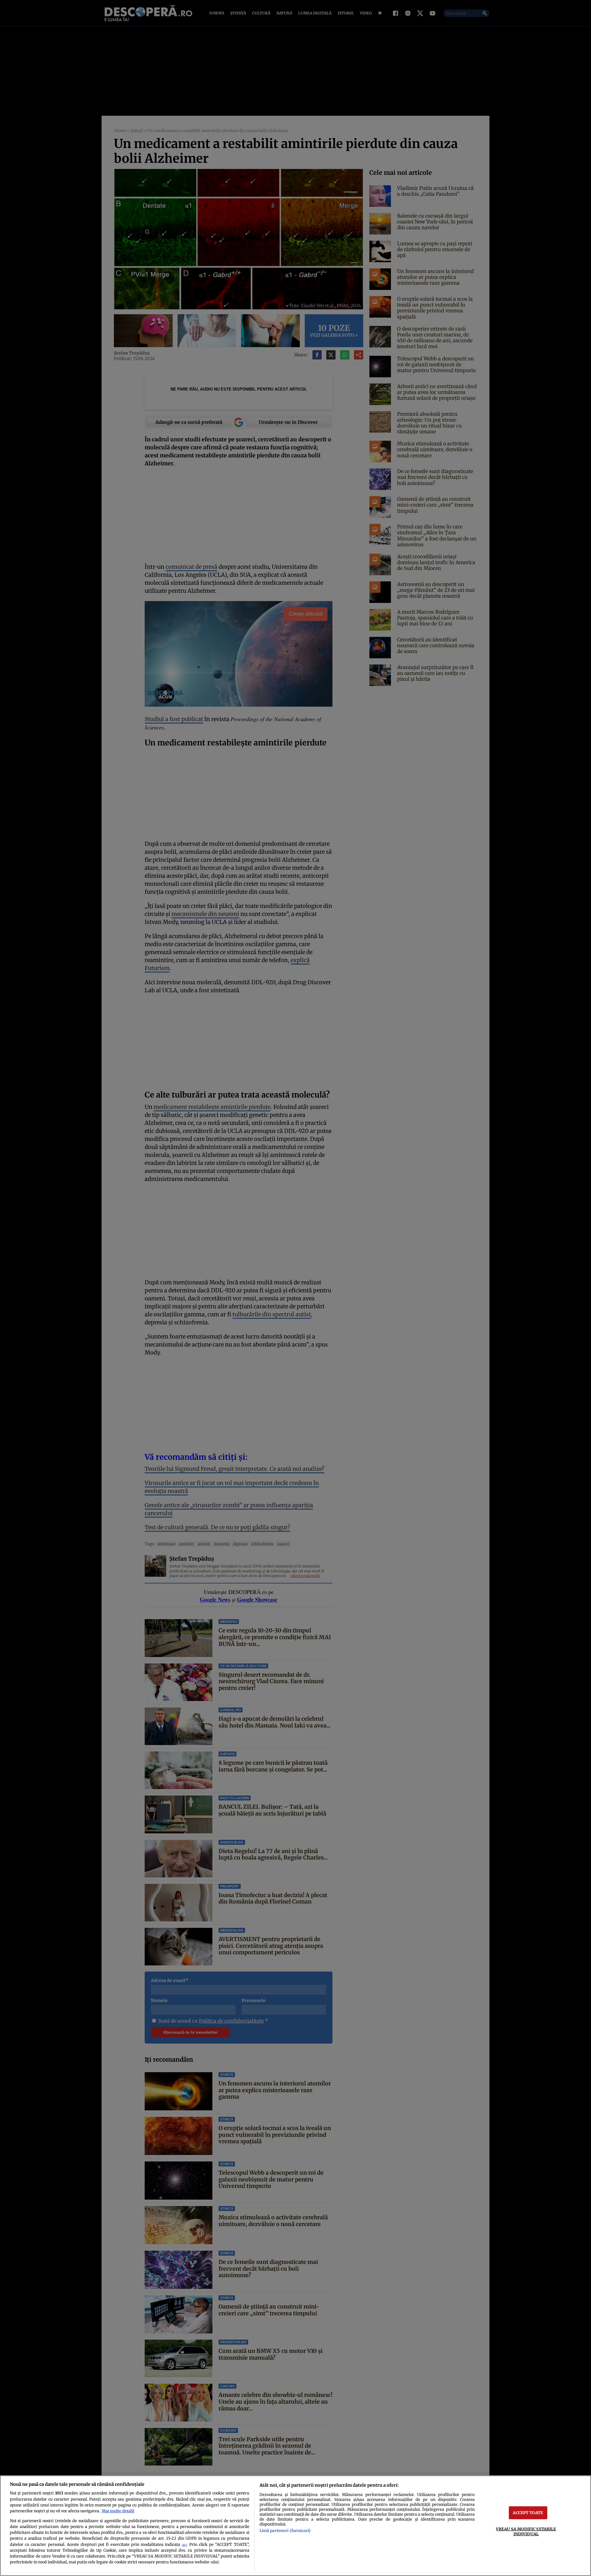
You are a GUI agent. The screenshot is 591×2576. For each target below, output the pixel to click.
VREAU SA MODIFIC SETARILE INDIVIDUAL (526, 2531)
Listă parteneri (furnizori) (285, 2530)
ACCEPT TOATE (528, 2513)
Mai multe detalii (118, 2511)
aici (184, 2545)
